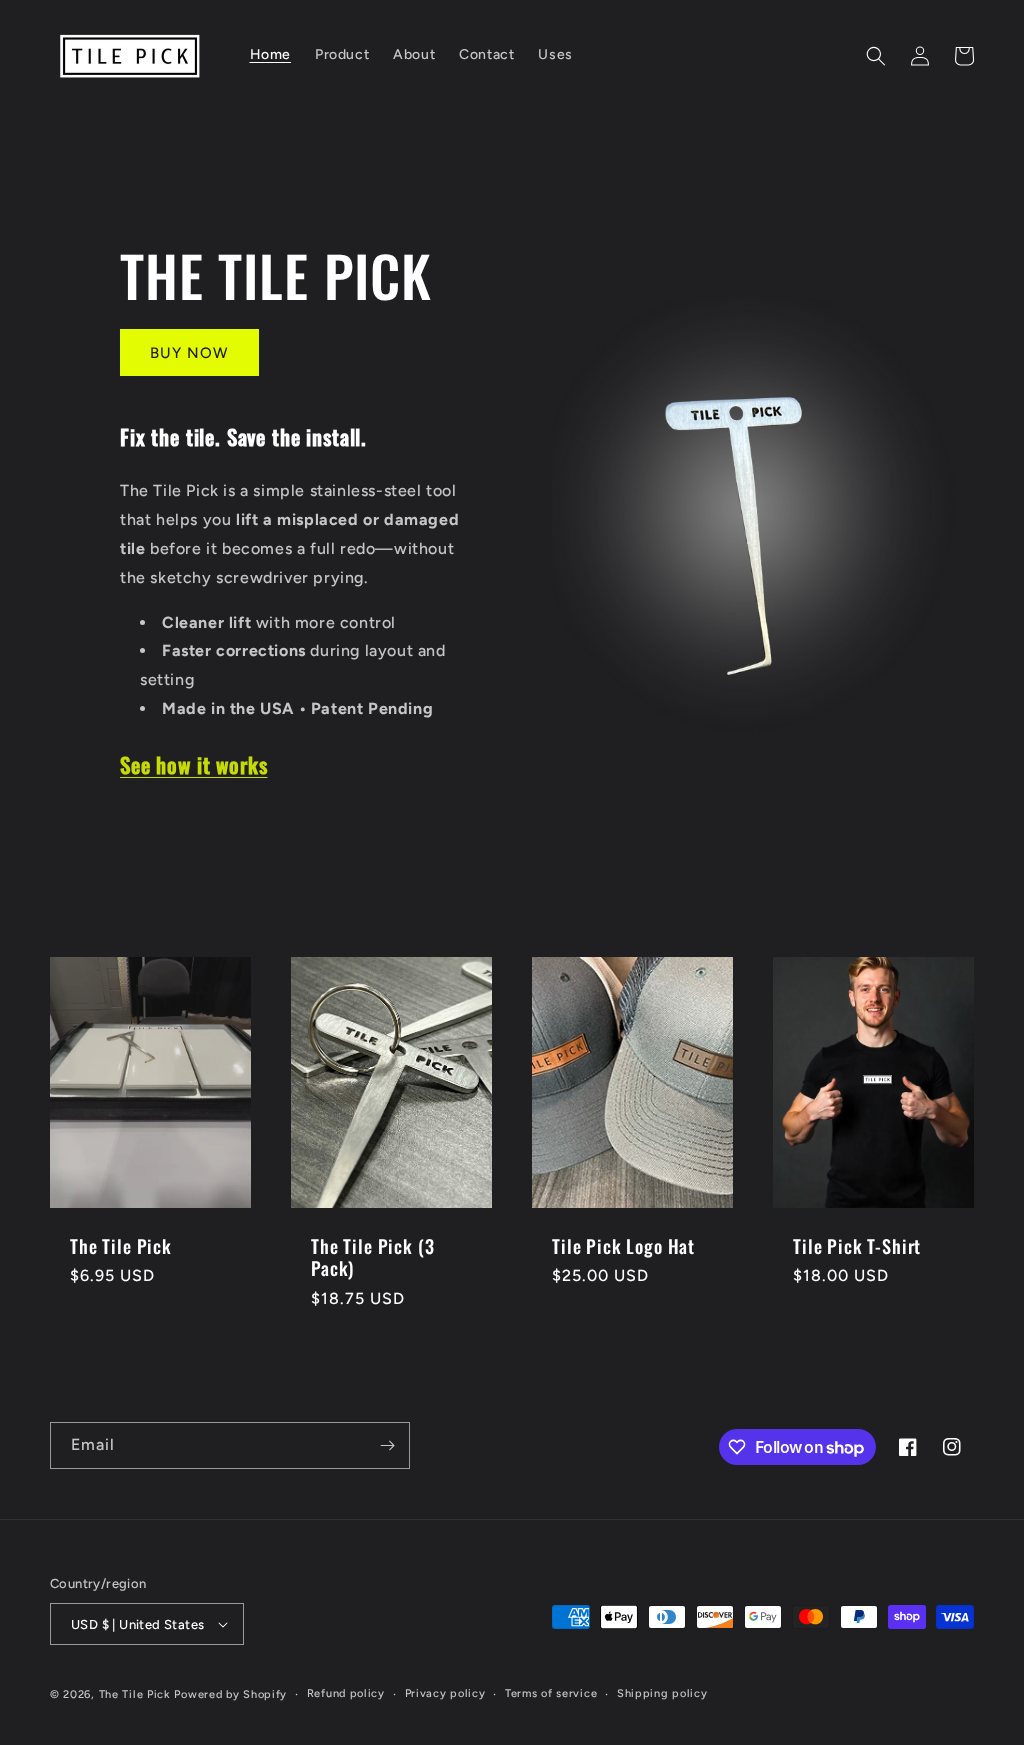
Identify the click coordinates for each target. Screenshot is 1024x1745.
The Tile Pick (121, 1246)
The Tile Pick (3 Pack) (372, 1257)
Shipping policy (662, 1693)
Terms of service (551, 1693)
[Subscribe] (387, 1445)
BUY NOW (189, 353)
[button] (876, 56)
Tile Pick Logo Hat (623, 1246)
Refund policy (346, 1693)
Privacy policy (445, 1693)
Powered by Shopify (230, 1694)
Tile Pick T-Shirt (857, 1246)
